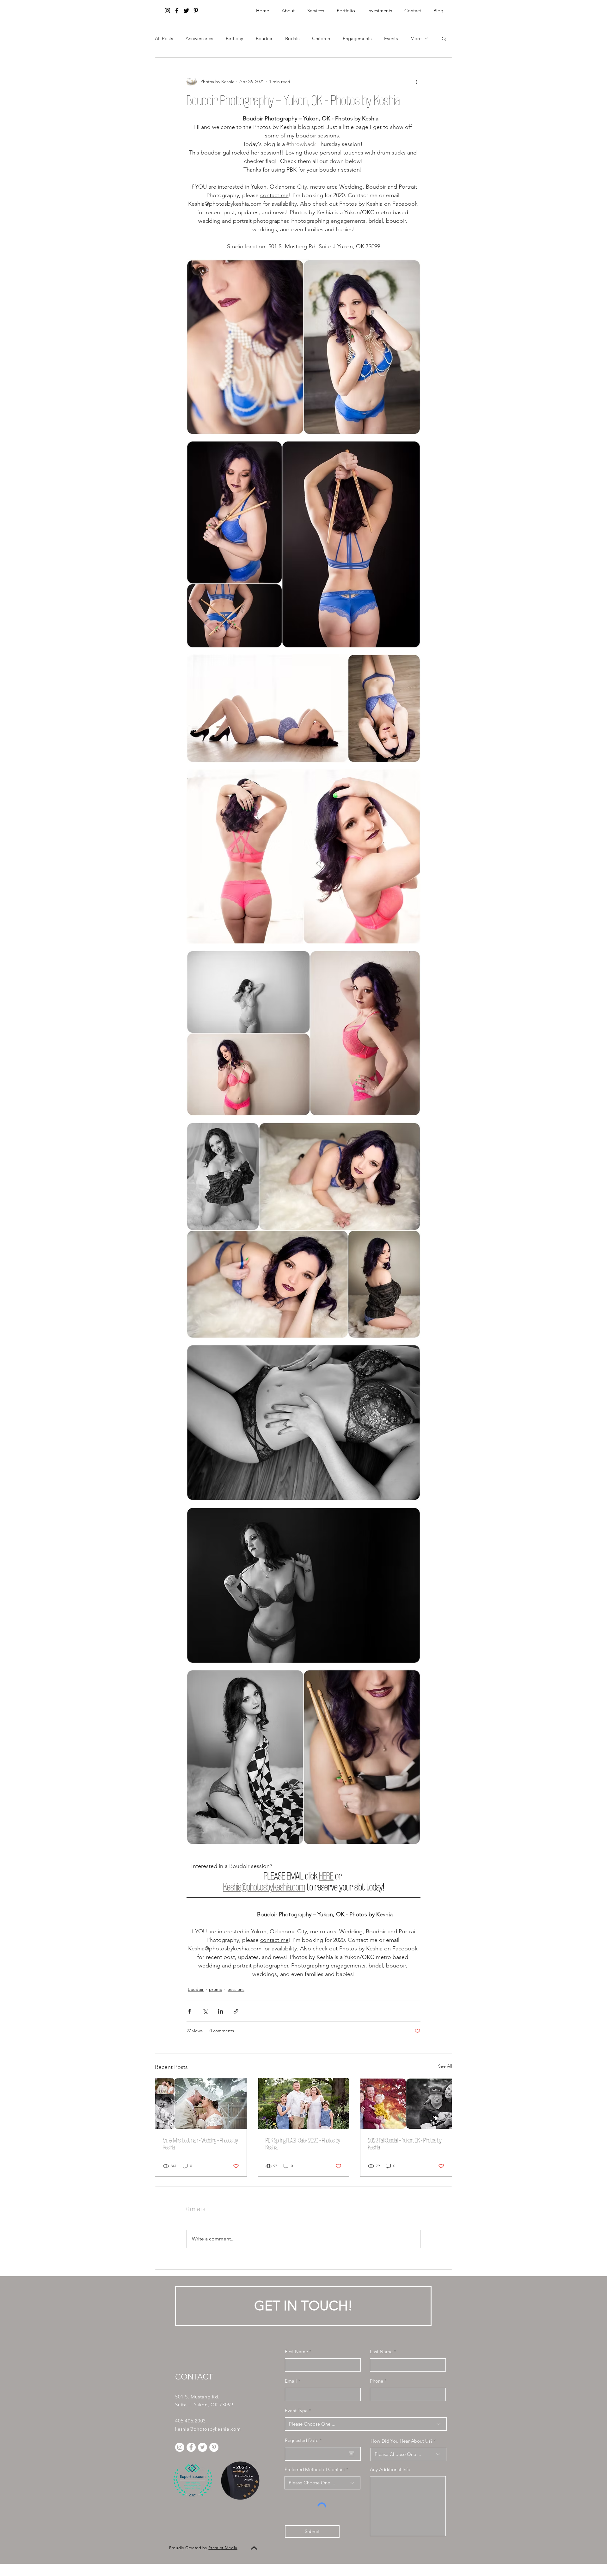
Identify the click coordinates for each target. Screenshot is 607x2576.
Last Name (381, 2352)
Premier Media (223, 2548)
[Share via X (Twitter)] (205, 2011)
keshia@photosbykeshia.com (208, 2429)
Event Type (296, 2411)
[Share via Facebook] (190, 2011)
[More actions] (417, 82)
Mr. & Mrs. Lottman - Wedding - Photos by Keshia (200, 2144)
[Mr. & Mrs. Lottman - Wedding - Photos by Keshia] (201, 2104)
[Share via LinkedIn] (221, 2011)
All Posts (164, 38)
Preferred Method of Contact (315, 2469)
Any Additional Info (390, 2469)
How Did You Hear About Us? (402, 2441)
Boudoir (264, 38)
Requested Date (305, 2440)
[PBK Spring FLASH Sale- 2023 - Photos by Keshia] (304, 2104)
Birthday (234, 38)
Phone (377, 2381)
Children (321, 38)
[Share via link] (236, 2011)
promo (216, 1989)
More (416, 38)
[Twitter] (186, 11)
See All (445, 2066)
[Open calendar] (352, 2454)
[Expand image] (303, 347)
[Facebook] (177, 11)
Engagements (357, 38)
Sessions (236, 1989)
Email (291, 2381)
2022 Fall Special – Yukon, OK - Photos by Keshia (405, 2144)
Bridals (292, 38)
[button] (380, 11)
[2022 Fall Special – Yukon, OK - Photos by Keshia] (406, 2104)
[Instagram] (167, 11)
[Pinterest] (196, 11)
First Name (296, 2352)
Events (391, 38)
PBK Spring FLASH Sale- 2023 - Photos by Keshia (303, 2144)
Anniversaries (199, 38)
